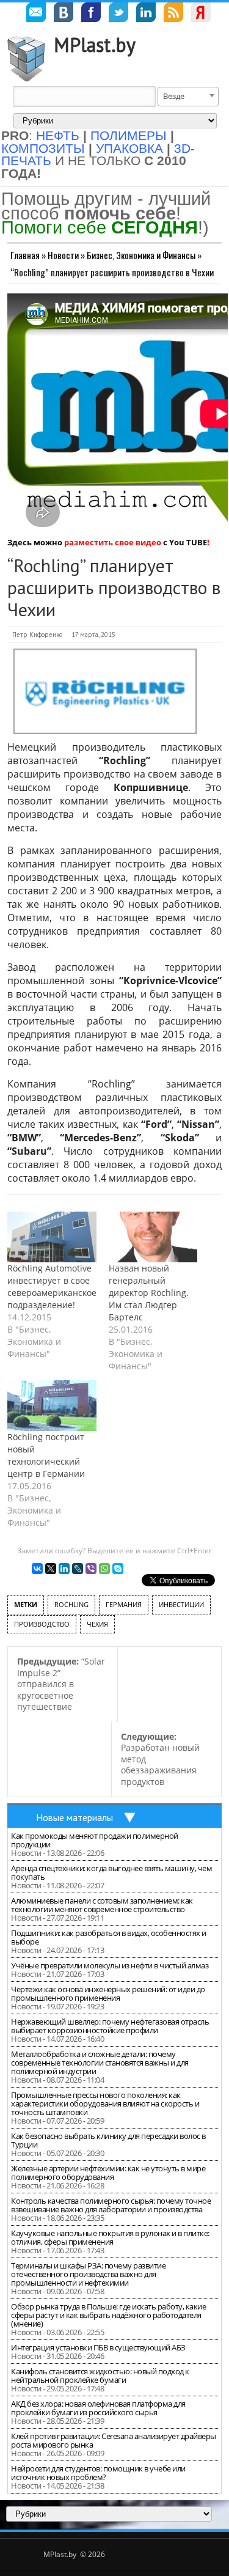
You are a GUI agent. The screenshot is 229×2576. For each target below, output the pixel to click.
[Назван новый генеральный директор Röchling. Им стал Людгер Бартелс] (153, 1237)
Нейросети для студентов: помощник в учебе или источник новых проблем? (98, 2473)
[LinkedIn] (64, 1569)
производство (42, 1624)
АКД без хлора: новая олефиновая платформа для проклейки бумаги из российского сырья (98, 2408)
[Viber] (91, 1569)
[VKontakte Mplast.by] (64, 14)
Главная (25, 255)
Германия (124, 1604)
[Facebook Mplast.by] (91, 14)
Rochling (71, 1604)
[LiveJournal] (78, 1569)
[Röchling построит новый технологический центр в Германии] (52, 1406)
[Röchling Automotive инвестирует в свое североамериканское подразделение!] (52, 1237)
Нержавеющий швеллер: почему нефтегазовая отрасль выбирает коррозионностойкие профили (110, 2026)
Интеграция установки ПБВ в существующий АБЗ (98, 2347)
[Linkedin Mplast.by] (146, 14)
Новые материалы (75, 1817)
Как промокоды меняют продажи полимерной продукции (95, 1840)
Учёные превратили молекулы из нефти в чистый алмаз (110, 1965)
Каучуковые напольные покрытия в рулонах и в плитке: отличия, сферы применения (110, 2237)
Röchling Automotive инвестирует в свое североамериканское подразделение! (52, 1286)
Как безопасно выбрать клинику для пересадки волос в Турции (108, 2140)
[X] (51, 1569)
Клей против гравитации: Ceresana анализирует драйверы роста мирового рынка (114, 2440)
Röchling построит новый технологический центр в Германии (46, 1455)
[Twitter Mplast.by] (118, 14)
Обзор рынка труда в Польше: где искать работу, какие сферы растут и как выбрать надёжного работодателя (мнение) (108, 2315)
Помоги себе (100, 227)
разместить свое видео (113, 542)
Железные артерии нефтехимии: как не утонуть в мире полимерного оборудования (108, 2173)
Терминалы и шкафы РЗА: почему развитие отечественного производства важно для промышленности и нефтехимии (88, 2274)
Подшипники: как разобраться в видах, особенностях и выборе (109, 1937)
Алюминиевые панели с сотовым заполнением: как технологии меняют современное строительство (102, 1905)
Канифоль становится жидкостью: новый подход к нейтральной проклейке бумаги (100, 2375)
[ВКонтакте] (37, 1569)
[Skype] (118, 1569)
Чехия (97, 1624)
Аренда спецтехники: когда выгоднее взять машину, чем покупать (111, 1872)
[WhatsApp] (104, 1569)
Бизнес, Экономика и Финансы (141, 255)
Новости (63, 255)
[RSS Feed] (173, 14)
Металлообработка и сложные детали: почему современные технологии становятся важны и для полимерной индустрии (100, 2063)
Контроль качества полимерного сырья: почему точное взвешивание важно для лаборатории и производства (111, 2205)
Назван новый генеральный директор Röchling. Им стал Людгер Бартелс (149, 1293)
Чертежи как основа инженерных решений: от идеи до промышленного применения (108, 1993)
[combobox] (188, 97)
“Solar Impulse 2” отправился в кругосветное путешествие (61, 1684)
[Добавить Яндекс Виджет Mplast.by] (201, 14)
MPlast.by (95, 45)
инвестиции (181, 1604)
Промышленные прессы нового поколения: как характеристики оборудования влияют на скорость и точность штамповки (105, 2103)
